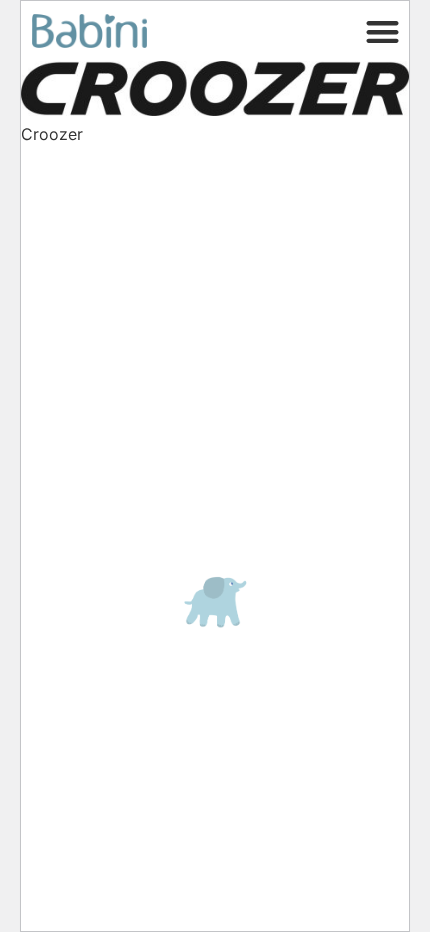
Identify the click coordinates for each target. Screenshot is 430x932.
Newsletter (85, 336)
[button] (383, 31)
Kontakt (67, 207)
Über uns (77, 308)
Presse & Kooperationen (123, 228)
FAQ (55, 186)
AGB (58, 402)
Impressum (85, 374)
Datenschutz (91, 280)
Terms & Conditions (118, 430)
